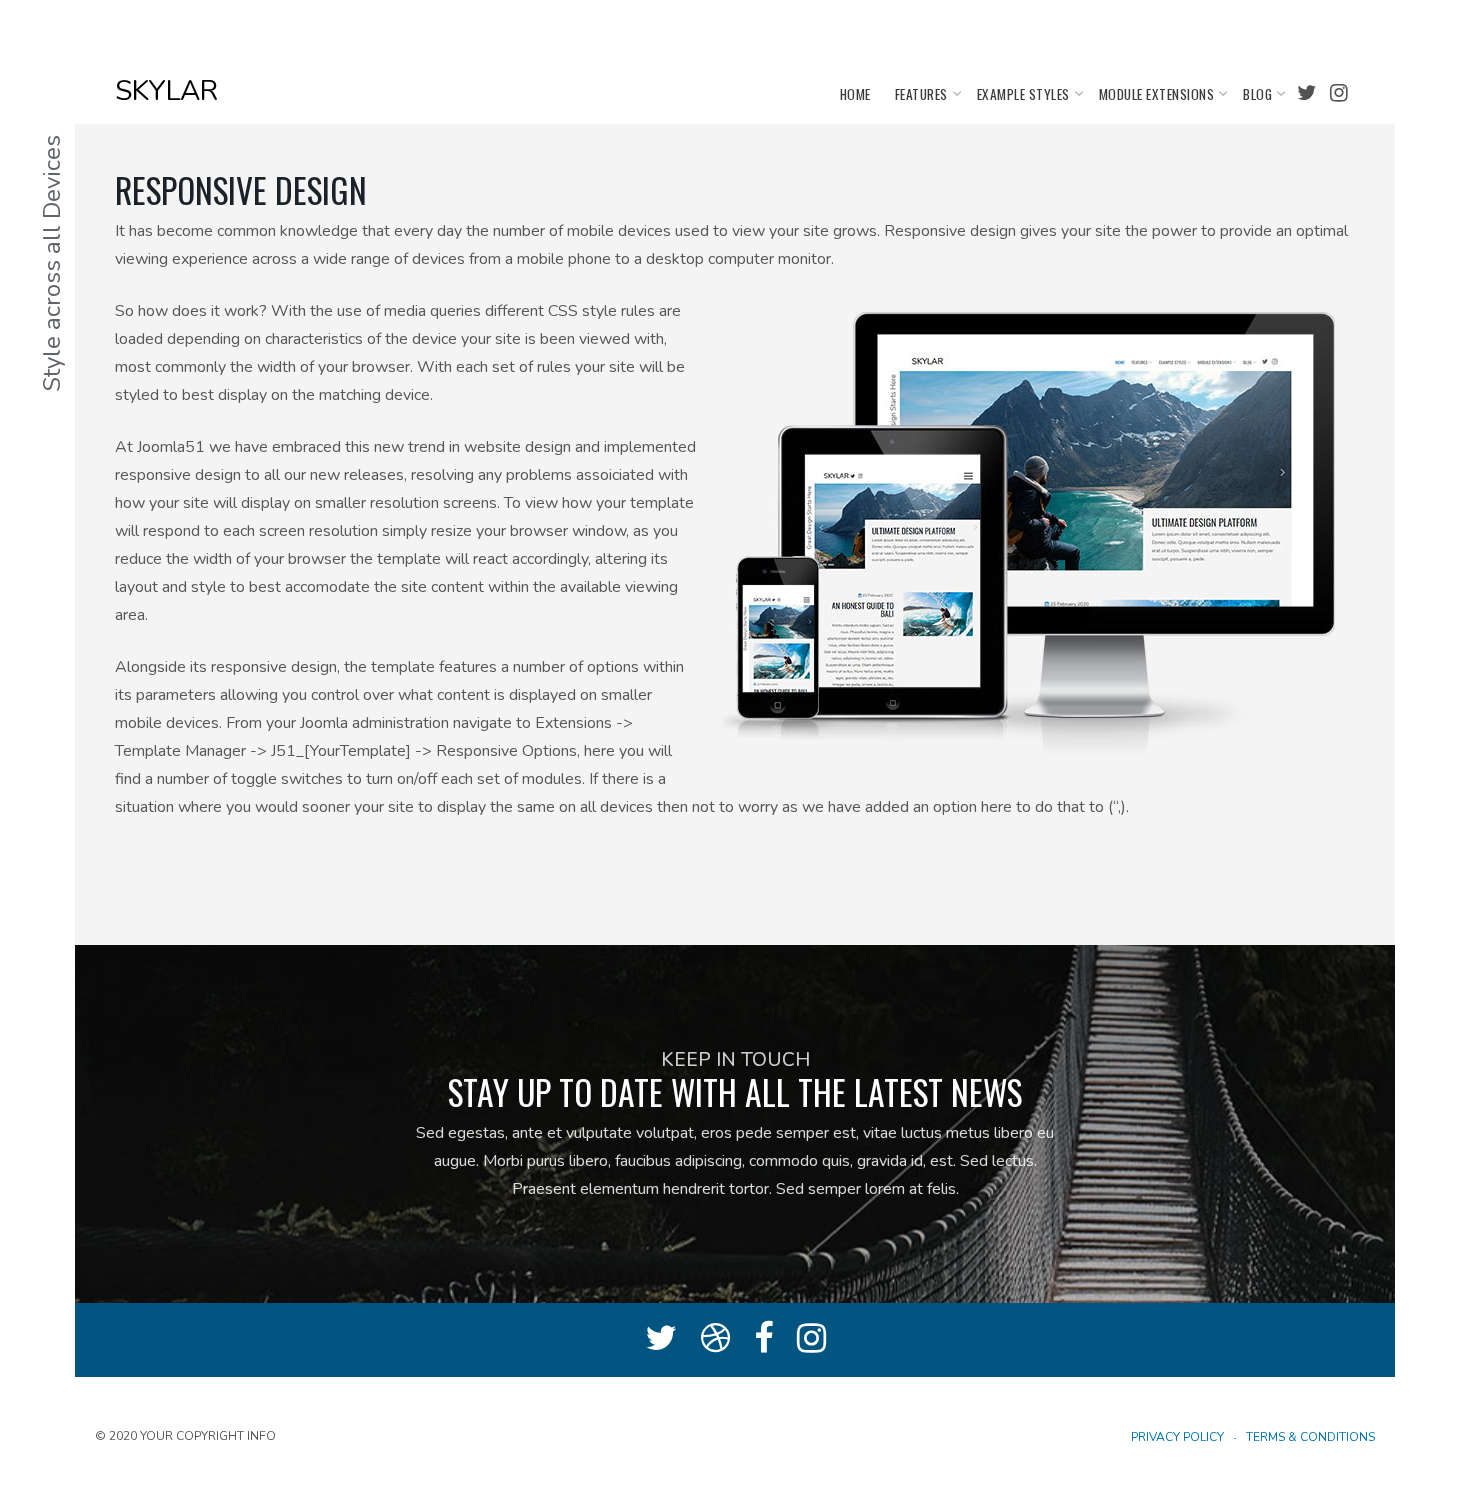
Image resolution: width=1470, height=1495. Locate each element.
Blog (1257, 94)
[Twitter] (1306, 93)
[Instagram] (1339, 93)
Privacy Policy (1177, 1437)
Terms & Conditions (1310, 1437)
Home (855, 94)
